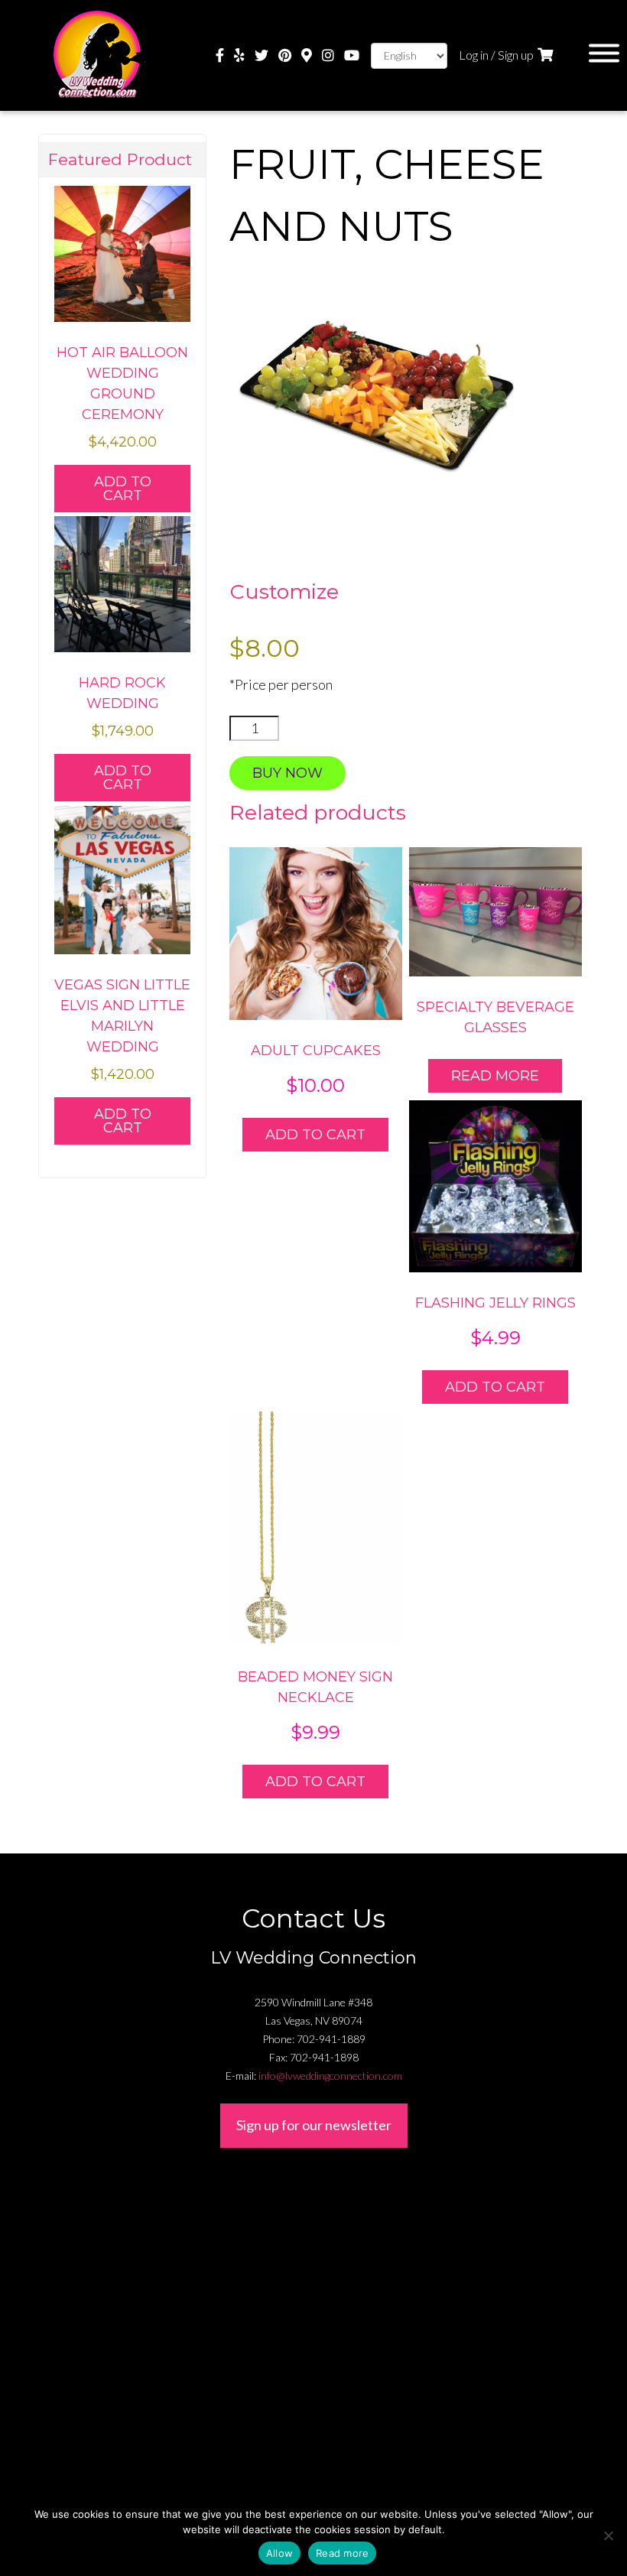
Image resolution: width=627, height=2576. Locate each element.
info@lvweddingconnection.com (330, 2076)
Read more (495, 1076)
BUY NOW (288, 773)
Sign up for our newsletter (314, 2125)
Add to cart (315, 1135)
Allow (279, 2553)
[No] (608, 2535)
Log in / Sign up (496, 55)
